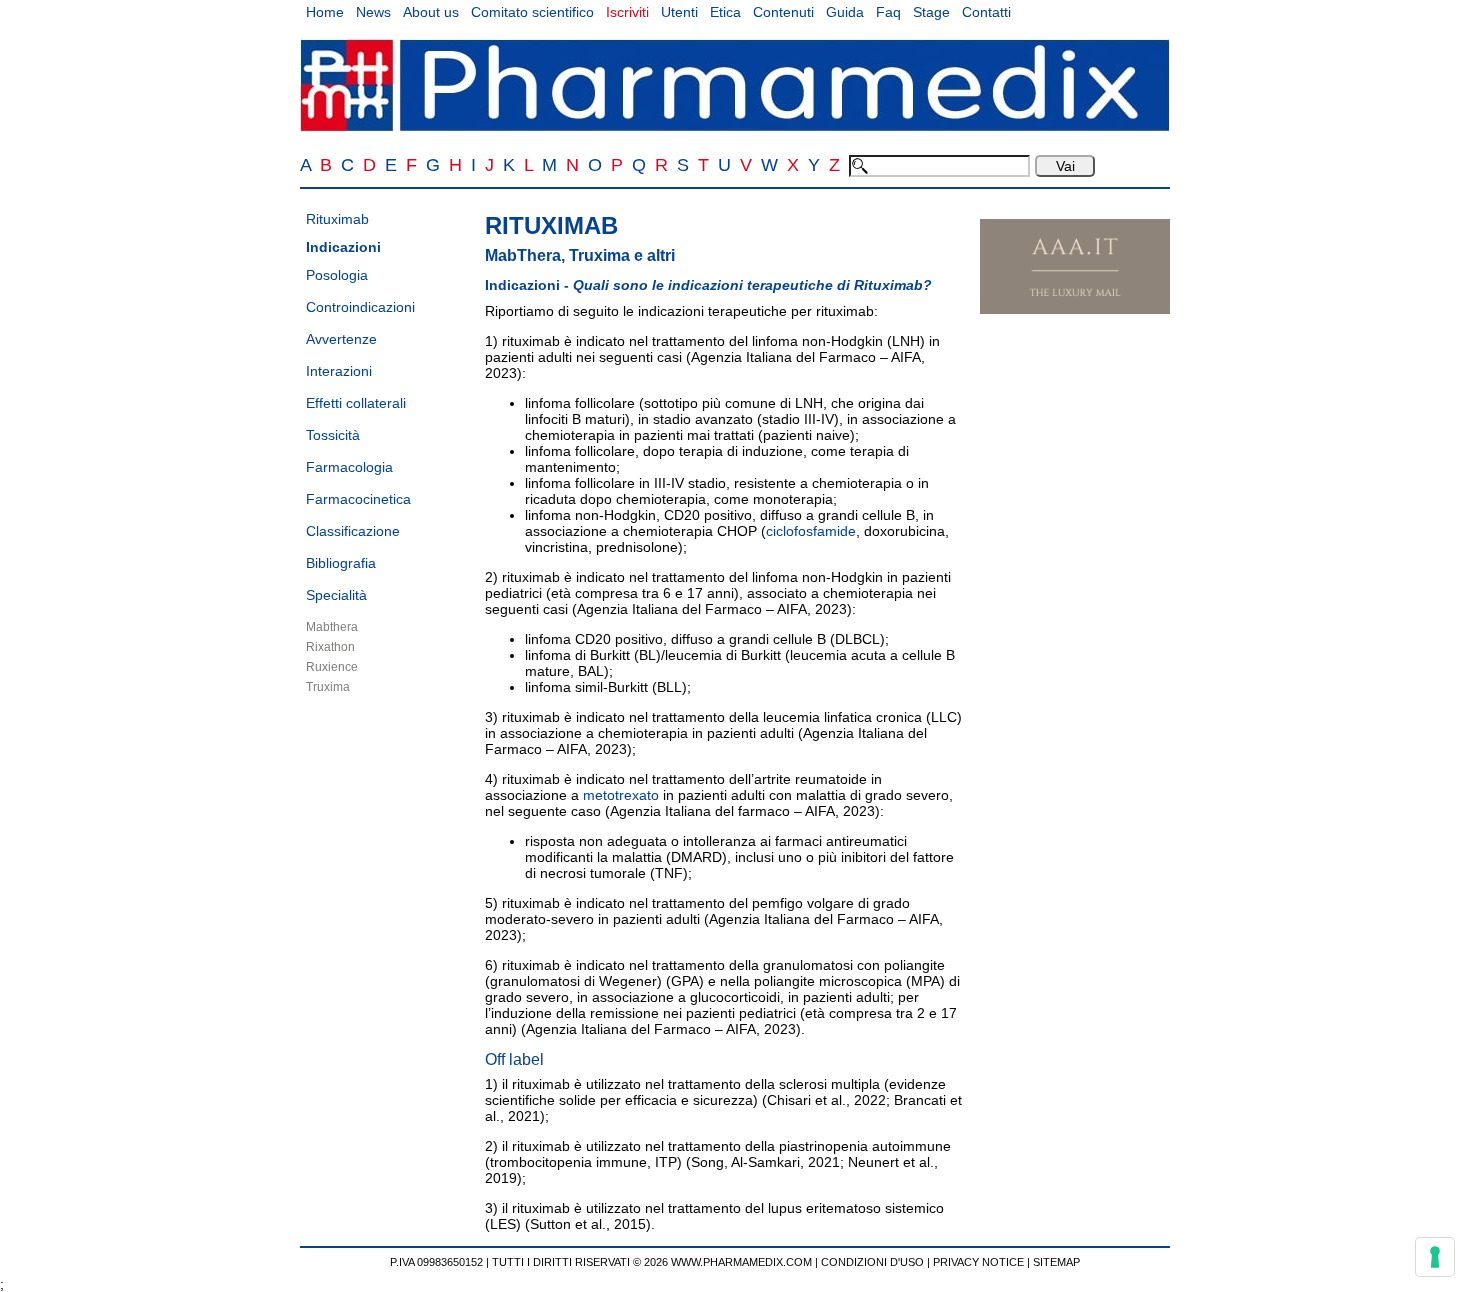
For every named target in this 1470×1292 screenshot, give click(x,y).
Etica (725, 12)
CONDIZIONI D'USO (872, 1262)
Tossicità (333, 435)
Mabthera (332, 627)
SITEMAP (1056, 1262)
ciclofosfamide (811, 531)
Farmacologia (349, 467)
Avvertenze (341, 339)
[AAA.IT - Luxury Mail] (1075, 309)
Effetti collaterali (356, 403)
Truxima (328, 687)
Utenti (679, 12)
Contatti (986, 12)
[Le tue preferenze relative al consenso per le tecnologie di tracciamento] (1435, 1257)
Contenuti (783, 12)
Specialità (336, 595)
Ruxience (332, 667)
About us (431, 12)
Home (325, 12)
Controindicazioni (360, 307)
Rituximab (337, 219)
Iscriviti (627, 12)
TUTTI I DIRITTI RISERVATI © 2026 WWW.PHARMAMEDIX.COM (652, 1262)
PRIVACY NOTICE (978, 1262)
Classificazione (353, 531)
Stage (931, 12)
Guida (845, 12)
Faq (888, 12)
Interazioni (339, 371)
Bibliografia (341, 563)
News (373, 12)
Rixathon (330, 647)
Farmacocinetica (358, 499)
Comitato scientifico (532, 12)
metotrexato (621, 795)
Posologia (337, 275)
